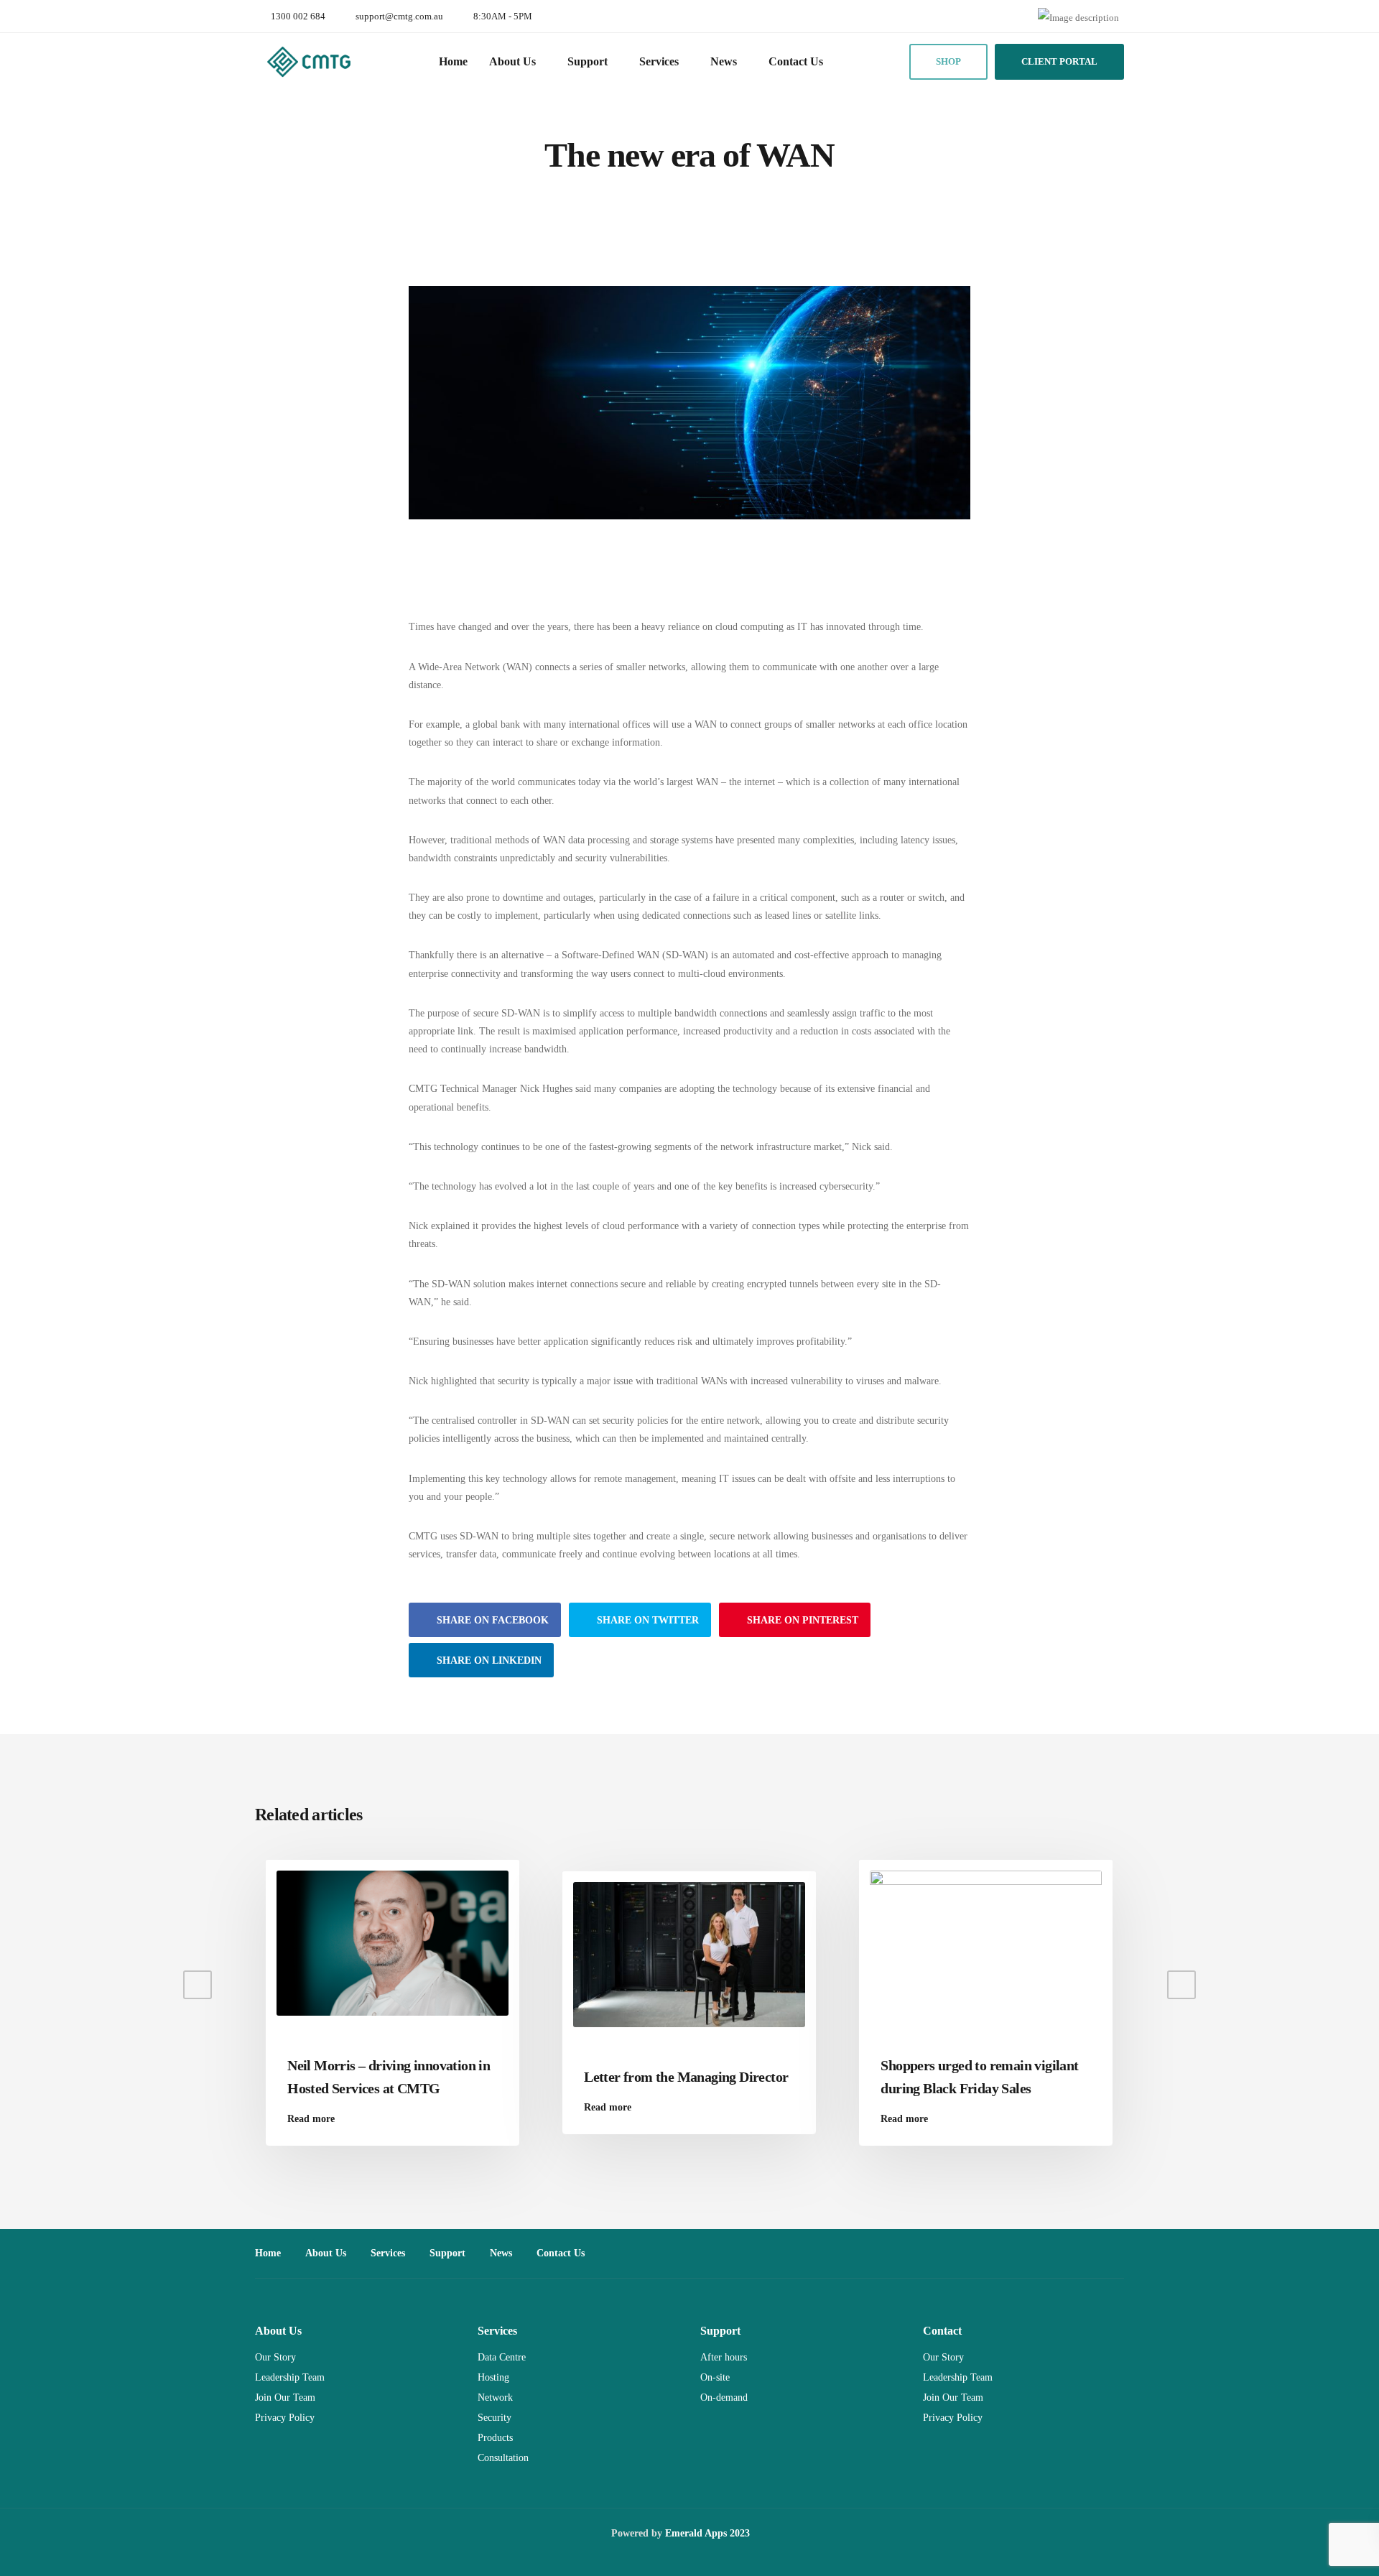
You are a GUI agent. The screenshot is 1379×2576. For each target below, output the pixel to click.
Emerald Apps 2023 (707, 2533)
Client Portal (1059, 61)
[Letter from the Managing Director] (689, 1954)
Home (453, 61)
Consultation (503, 2458)
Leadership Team (290, 2377)
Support (588, 61)
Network (495, 2397)
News (724, 61)
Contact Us (796, 61)
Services (659, 61)
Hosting (493, 2377)
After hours (724, 2357)
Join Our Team (285, 2397)
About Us (512, 61)
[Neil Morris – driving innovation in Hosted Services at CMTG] (393, 1943)
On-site (715, 2377)
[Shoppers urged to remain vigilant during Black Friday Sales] (986, 1943)
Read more (311, 2119)
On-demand (724, 2397)
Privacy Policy (285, 2418)
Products (495, 2438)
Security (495, 2418)
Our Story (275, 2357)
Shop (948, 61)
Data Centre (502, 2357)
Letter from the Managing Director (686, 2077)
